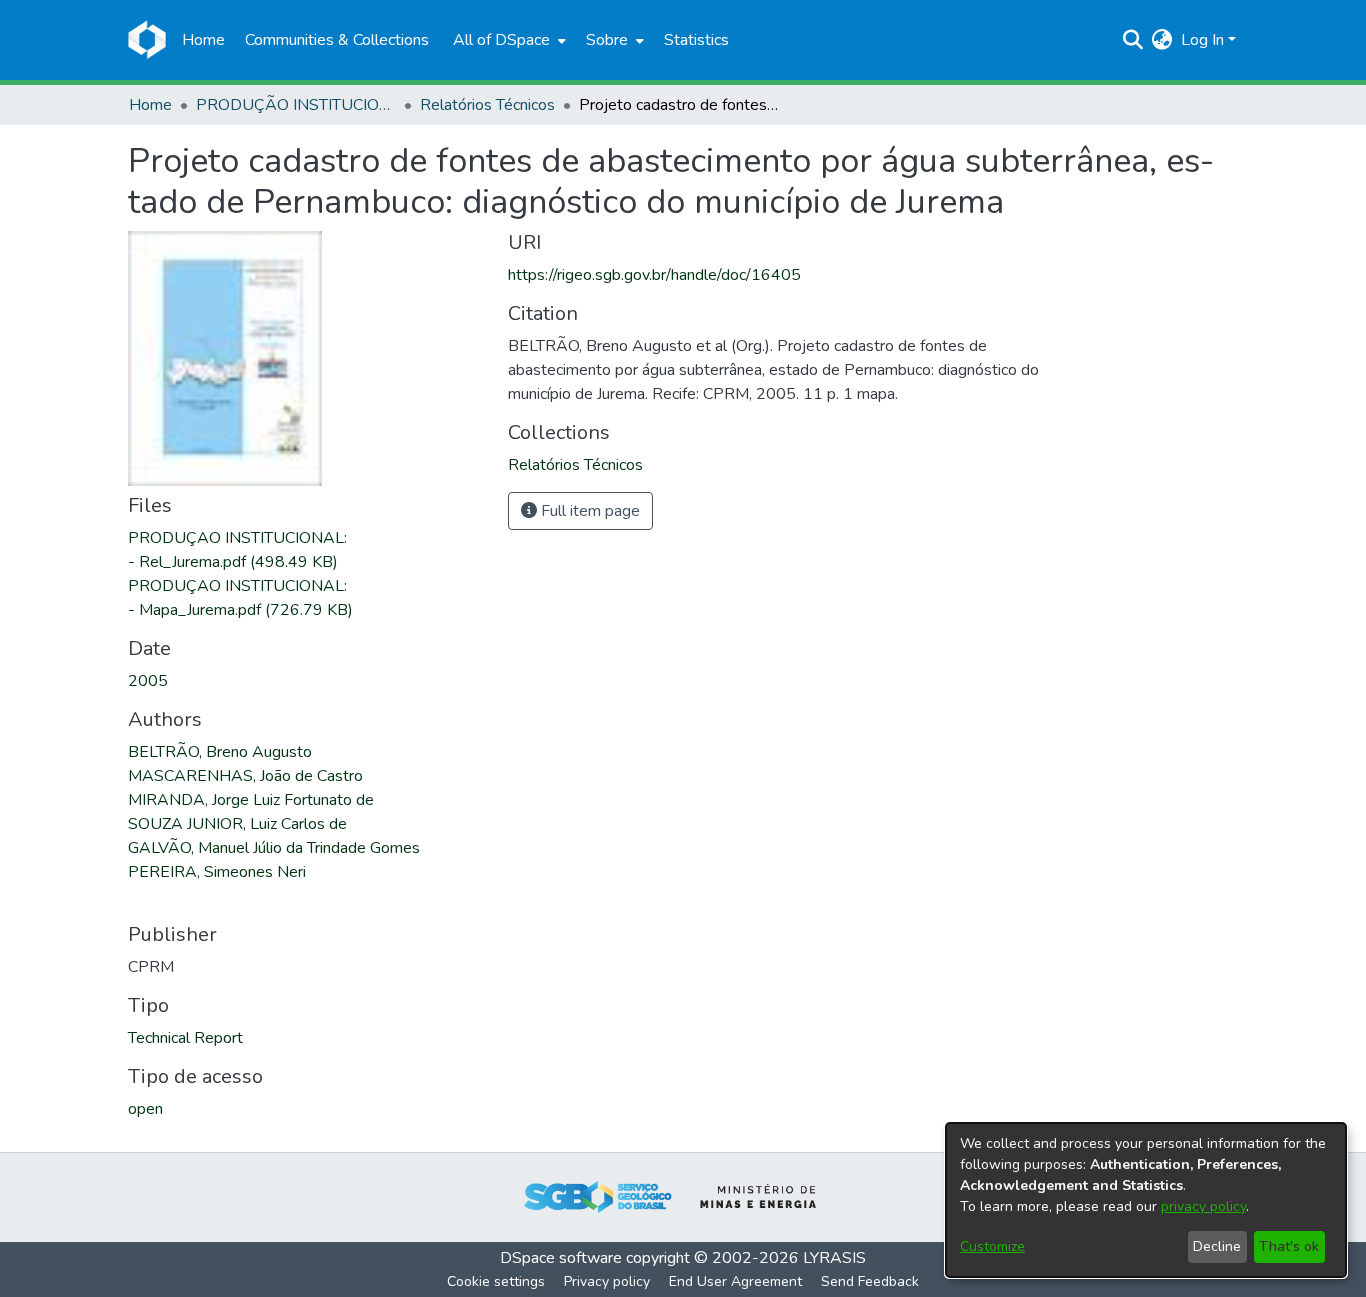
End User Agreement (735, 1281)
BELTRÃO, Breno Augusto (220, 752)
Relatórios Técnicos (487, 105)
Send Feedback (870, 1281)
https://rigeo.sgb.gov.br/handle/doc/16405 (654, 275)
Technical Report (185, 1038)
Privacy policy (607, 1281)
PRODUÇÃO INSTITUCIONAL (296, 105)
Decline (1217, 1246)
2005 (148, 681)
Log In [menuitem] (1202, 40)
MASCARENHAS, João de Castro (245, 776)
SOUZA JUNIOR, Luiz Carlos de (237, 824)
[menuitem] (507, 40)
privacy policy (1203, 1206)
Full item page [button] (588, 511)
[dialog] (1146, 1200)
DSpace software (561, 1258)
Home (150, 105)
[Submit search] (1133, 40)
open (145, 1109)
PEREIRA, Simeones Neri (217, 872)
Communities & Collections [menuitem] (337, 40)
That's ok (1289, 1246)
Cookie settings (496, 1281)
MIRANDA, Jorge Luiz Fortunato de (251, 800)
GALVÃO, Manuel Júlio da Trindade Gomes (274, 848)
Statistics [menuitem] (696, 40)
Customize (992, 1246)
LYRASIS (834, 1258)
